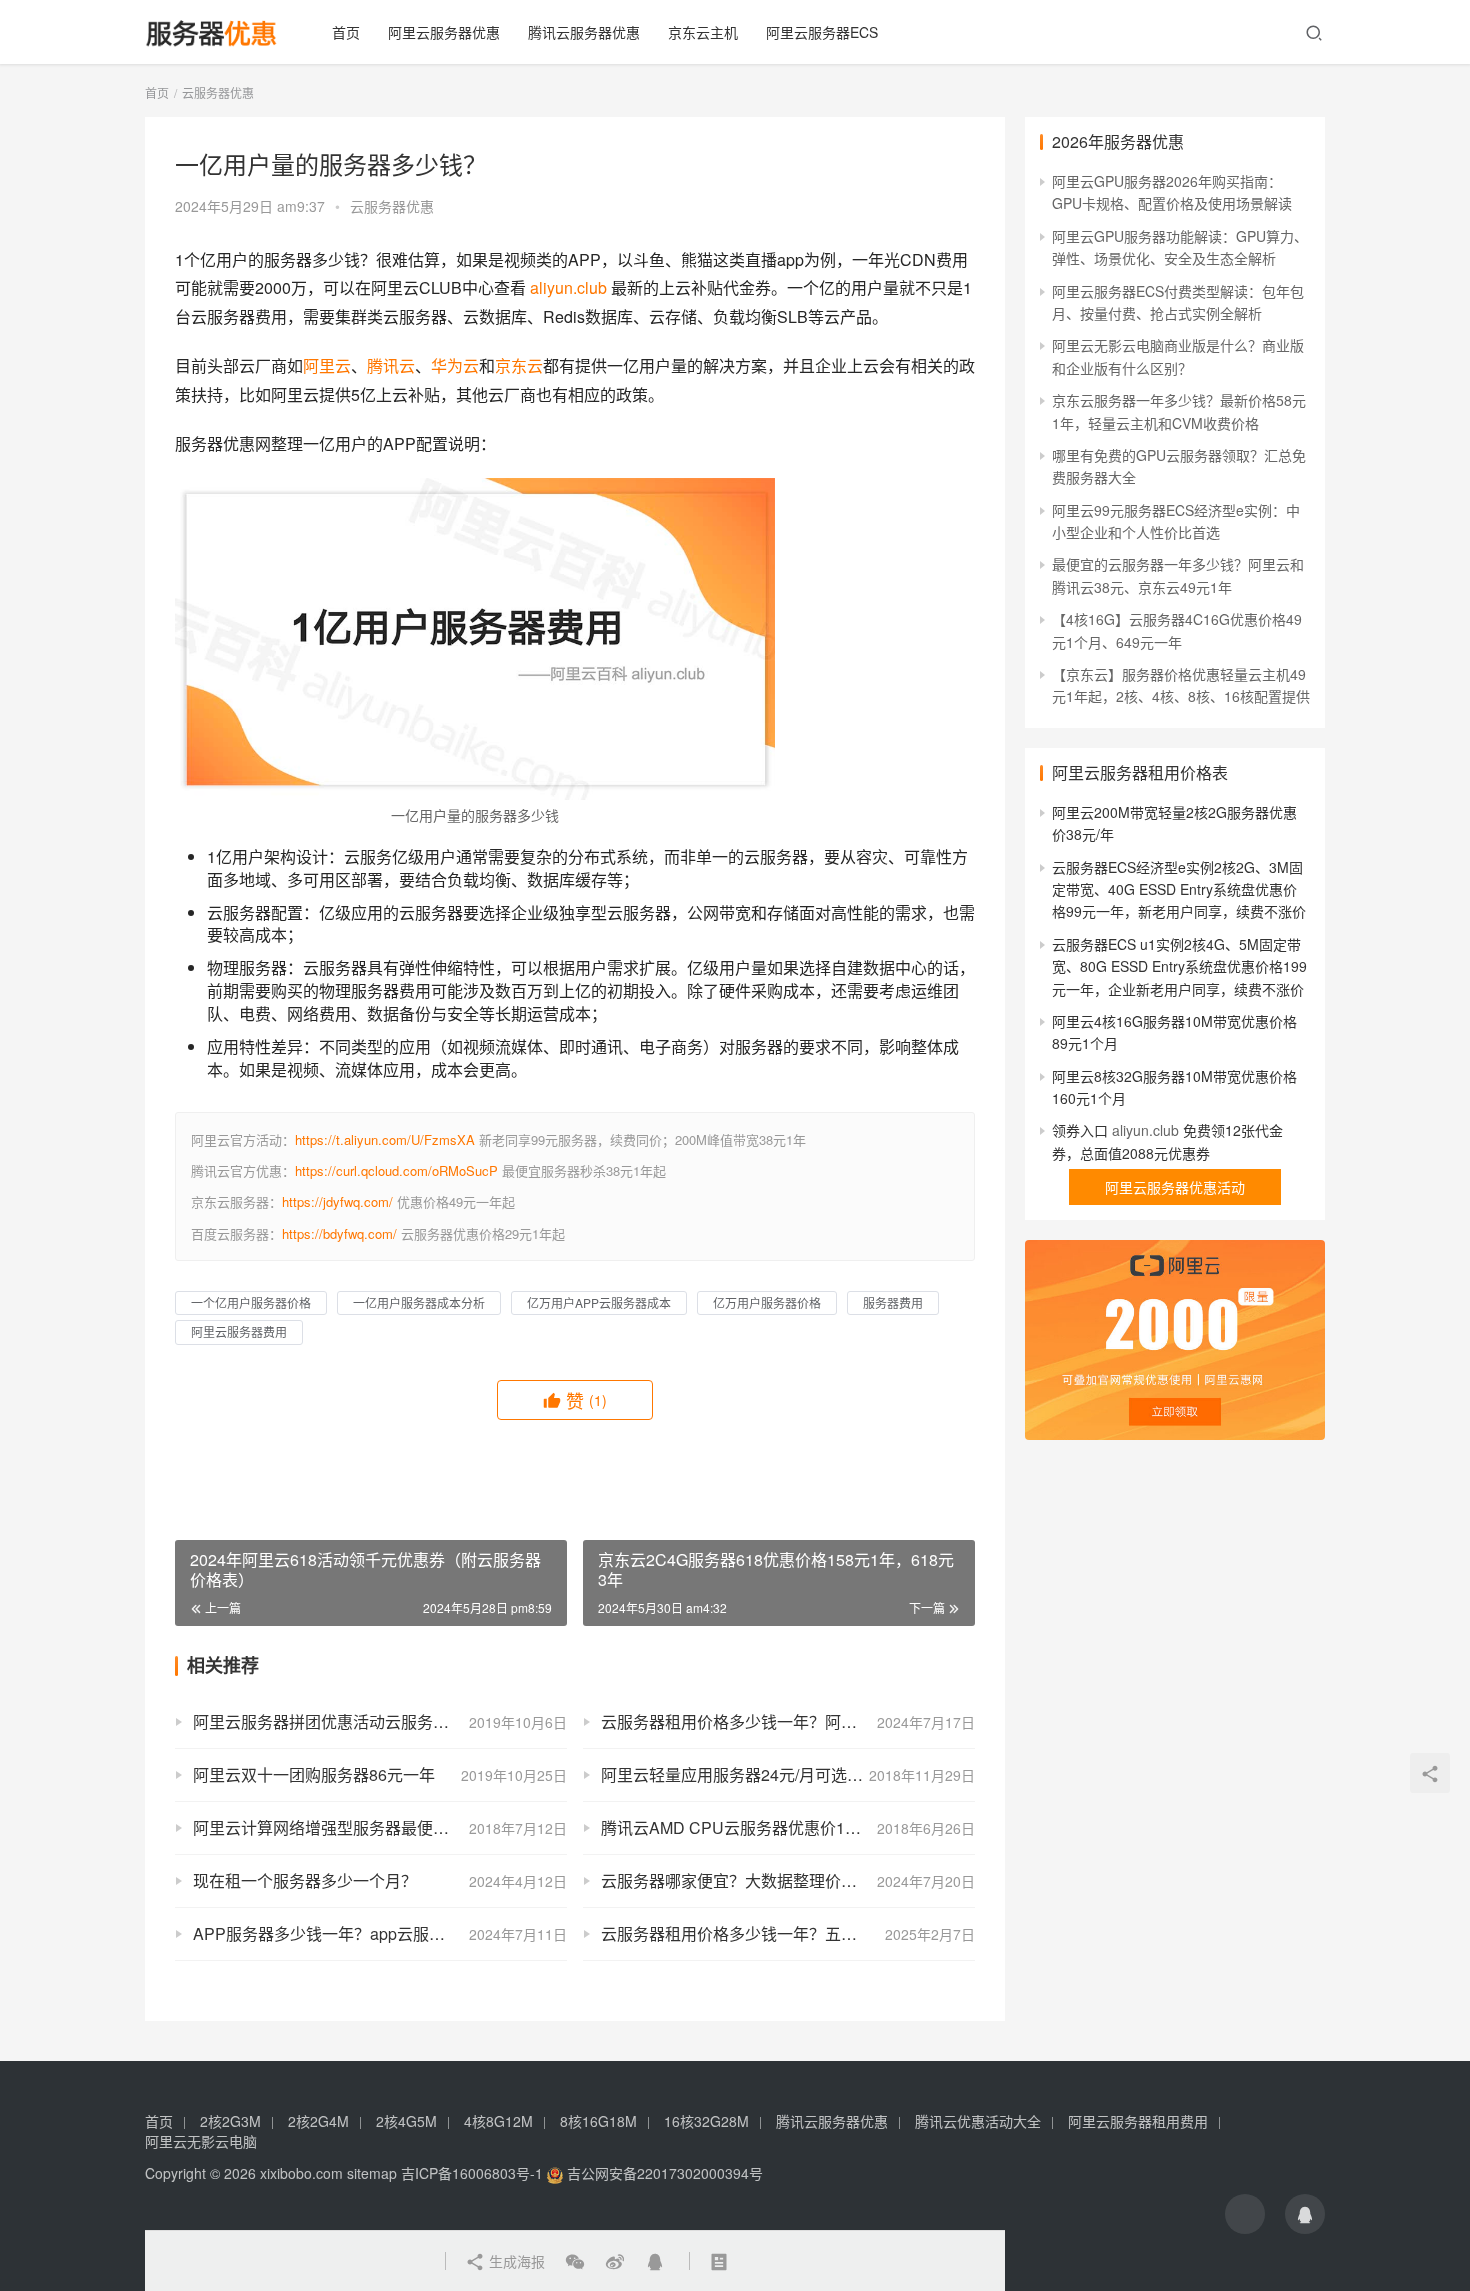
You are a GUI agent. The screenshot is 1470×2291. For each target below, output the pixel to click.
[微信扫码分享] (575, 2261)
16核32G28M (706, 2121)
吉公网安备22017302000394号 (663, 2173)
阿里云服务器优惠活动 (1175, 1187)
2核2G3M (230, 2121)
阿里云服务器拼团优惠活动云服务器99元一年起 (362, 1721)
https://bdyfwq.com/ (339, 1233)
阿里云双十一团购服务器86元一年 (314, 1774)
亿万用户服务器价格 (767, 1302)
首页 (346, 32)
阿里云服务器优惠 (444, 32)
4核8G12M (498, 2121)
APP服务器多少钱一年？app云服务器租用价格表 (367, 1933)
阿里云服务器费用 (239, 1331)
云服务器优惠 (392, 206)
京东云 (519, 365)
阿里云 (327, 365)
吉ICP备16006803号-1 (472, 2173)
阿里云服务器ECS (822, 32)
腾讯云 (391, 365)
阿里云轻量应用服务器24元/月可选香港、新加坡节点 (788, 1774)
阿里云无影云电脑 (201, 2141)
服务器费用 (893, 1302)
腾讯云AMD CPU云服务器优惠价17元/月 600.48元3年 (788, 1827)
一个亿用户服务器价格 (251, 1302)
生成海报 (515, 2261)
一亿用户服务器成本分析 (419, 1302)
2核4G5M (406, 2121)
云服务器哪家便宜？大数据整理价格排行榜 (753, 1880)
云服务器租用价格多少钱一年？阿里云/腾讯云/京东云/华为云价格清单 (788, 1721)
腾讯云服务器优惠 (584, 32)
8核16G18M (598, 2121)
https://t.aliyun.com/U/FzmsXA (385, 1139)
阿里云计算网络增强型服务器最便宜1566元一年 (363, 1827)
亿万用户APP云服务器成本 (599, 1302)
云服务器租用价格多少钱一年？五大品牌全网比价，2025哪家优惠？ (788, 1933)
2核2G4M (318, 2121)
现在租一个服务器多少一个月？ (305, 1880)
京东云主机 (703, 32)
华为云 (455, 365)
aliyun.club (568, 287)
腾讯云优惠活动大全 (978, 2121)
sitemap (372, 2173)
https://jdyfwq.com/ (337, 1201)
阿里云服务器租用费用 (1138, 2121)
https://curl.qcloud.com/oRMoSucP (396, 1170)
